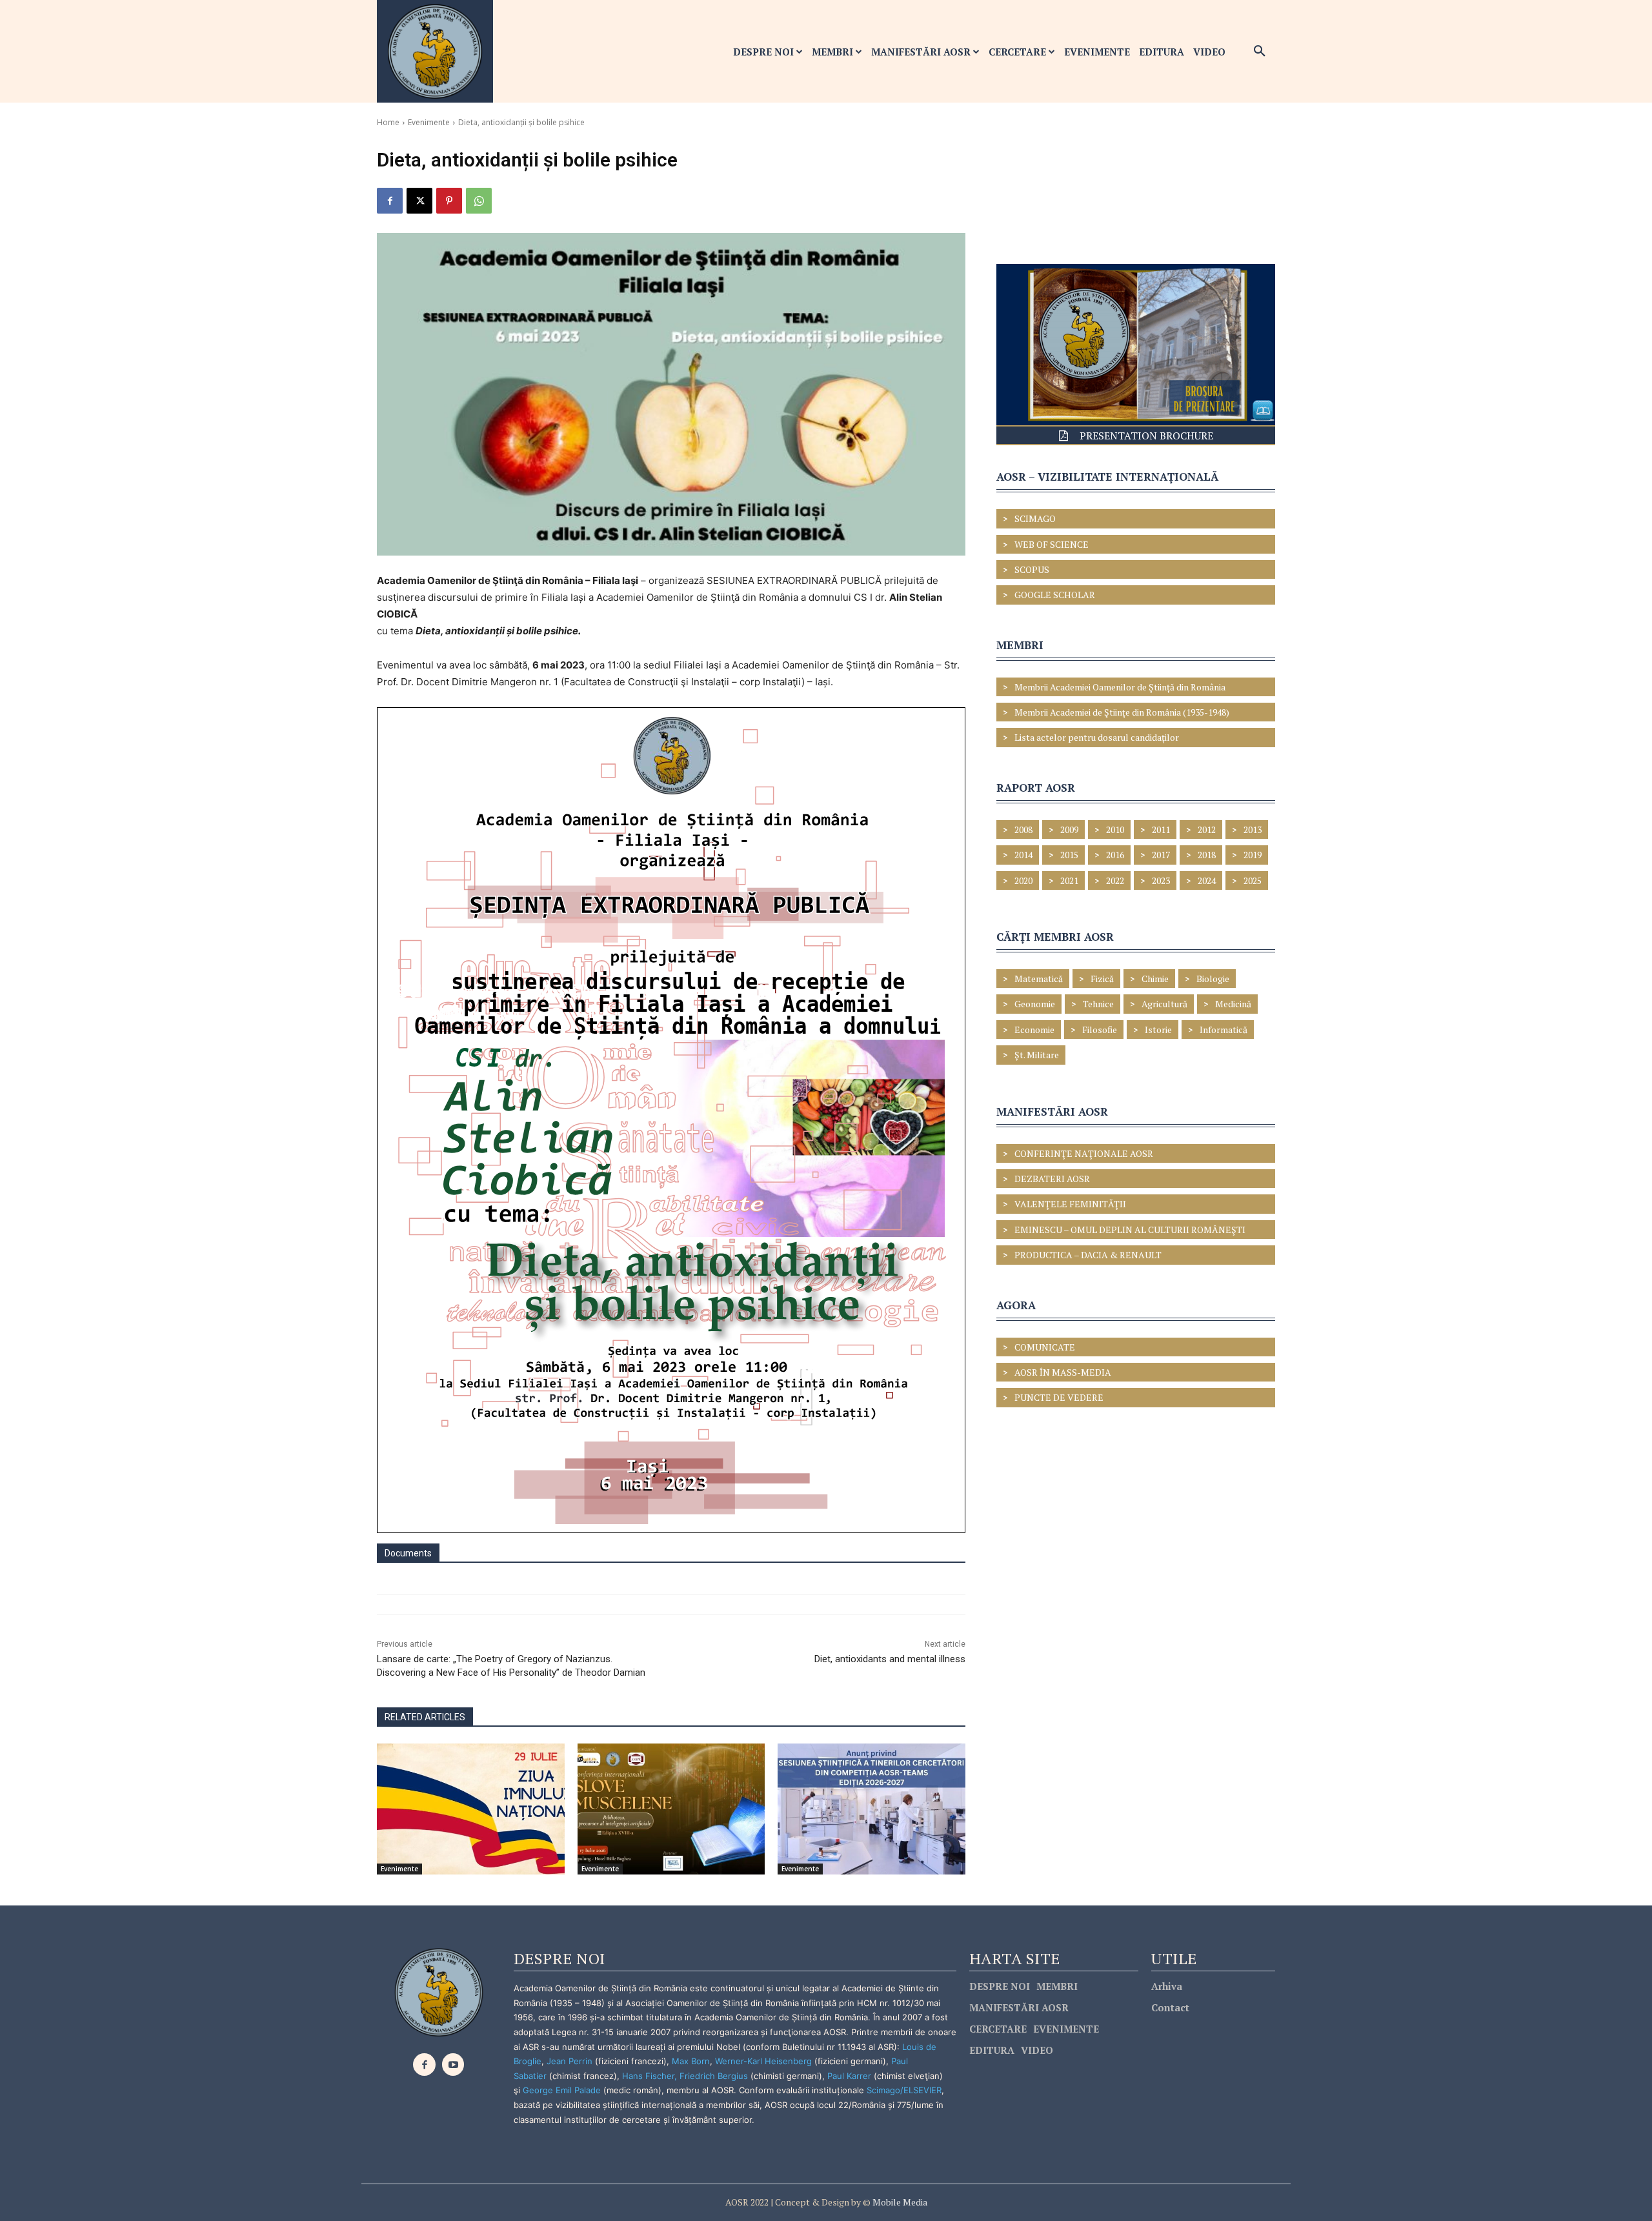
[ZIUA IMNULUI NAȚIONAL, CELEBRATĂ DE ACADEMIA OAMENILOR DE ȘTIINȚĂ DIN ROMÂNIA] (471, 1809)
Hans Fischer (648, 2076)
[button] (1260, 52)
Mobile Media (899, 2202)
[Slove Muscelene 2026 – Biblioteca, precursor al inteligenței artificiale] (671, 1809)
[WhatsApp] (479, 201)
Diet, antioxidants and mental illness (890, 1659)
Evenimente (429, 122)
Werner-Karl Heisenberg (763, 2061)
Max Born (691, 2061)
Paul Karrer (849, 2076)
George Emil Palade (562, 2090)
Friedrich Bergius (714, 2076)
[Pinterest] (449, 201)
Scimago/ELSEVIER (904, 2090)
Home (388, 122)
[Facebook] (390, 201)
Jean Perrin (571, 2061)
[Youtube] (453, 2065)
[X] (419, 201)
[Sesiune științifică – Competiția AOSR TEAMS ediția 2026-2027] (871, 1809)
